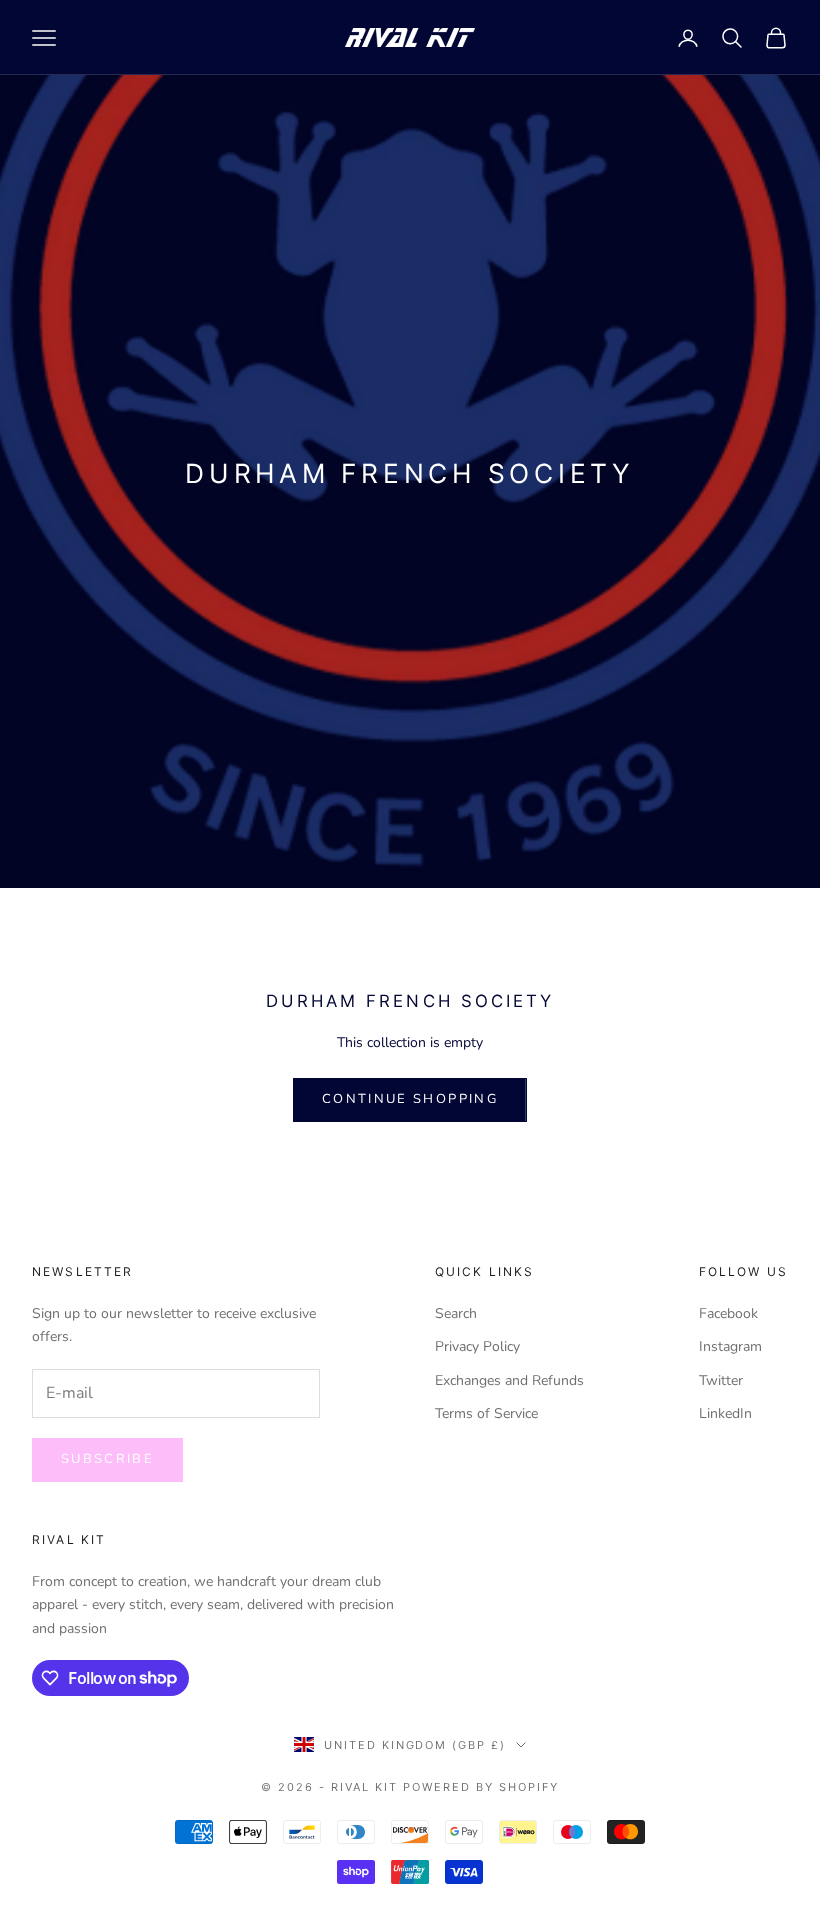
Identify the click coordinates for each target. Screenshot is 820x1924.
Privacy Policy (477, 1346)
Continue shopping (410, 1099)
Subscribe (107, 1459)
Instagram (730, 1346)
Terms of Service (486, 1413)
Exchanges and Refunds (509, 1380)
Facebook (728, 1313)
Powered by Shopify (481, 1787)
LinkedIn (725, 1413)
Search (456, 1313)
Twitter (721, 1380)
